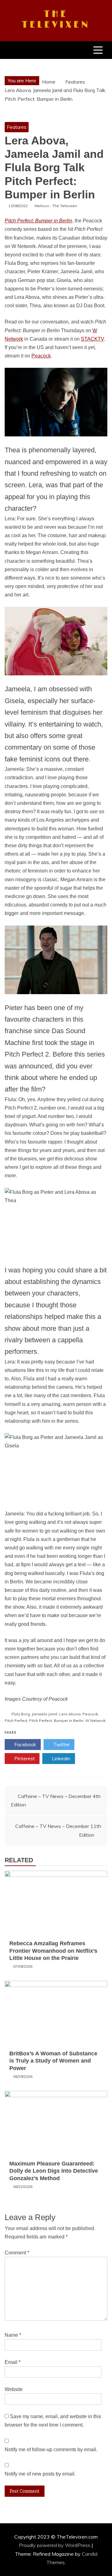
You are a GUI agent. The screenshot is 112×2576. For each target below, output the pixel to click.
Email (13, 2362)
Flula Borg (21, 1714)
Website (14, 2389)
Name (13, 2335)
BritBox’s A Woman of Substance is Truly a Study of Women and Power (53, 2061)
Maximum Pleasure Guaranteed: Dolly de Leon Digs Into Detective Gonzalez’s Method (54, 2171)
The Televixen (56, 20)
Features (17, 127)
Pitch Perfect (16, 1721)
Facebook (25, 1744)
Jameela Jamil (44, 1714)
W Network (95, 1721)
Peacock (41, 356)
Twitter (61, 1744)
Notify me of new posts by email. (40, 2474)
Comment (17, 2253)
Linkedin (61, 1758)
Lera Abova (70, 1714)
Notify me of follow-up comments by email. (51, 2450)
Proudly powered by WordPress (55, 2545)
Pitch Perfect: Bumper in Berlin (56, 1721)
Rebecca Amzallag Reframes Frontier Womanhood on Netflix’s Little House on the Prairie (53, 1951)
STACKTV (92, 339)
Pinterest (24, 1758)
